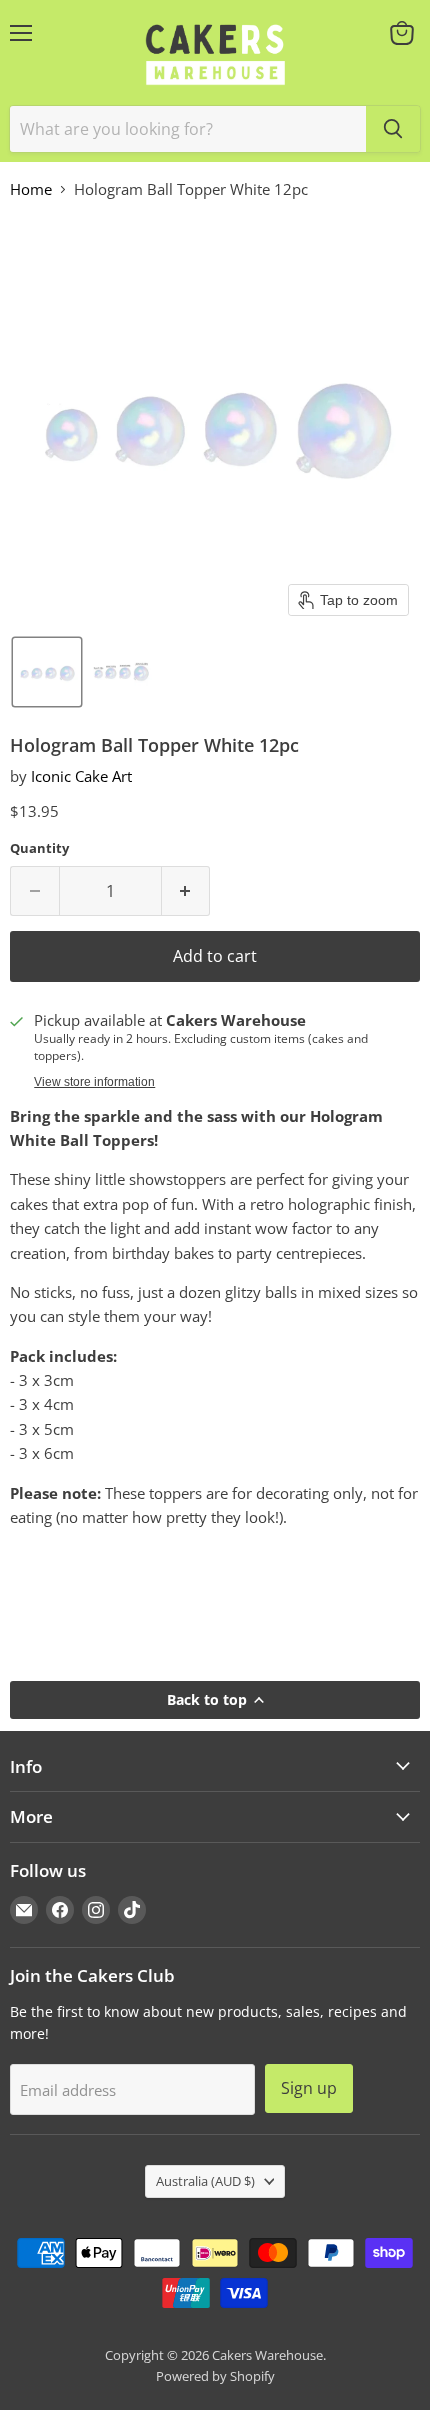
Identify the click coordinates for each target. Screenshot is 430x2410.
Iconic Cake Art (81, 776)
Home (31, 189)
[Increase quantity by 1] (186, 891)
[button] (47, 672)
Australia (205, 2181)
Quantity (39, 848)
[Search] (393, 129)
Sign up (309, 2088)
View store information (94, 1082)
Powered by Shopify (215, 2376)
